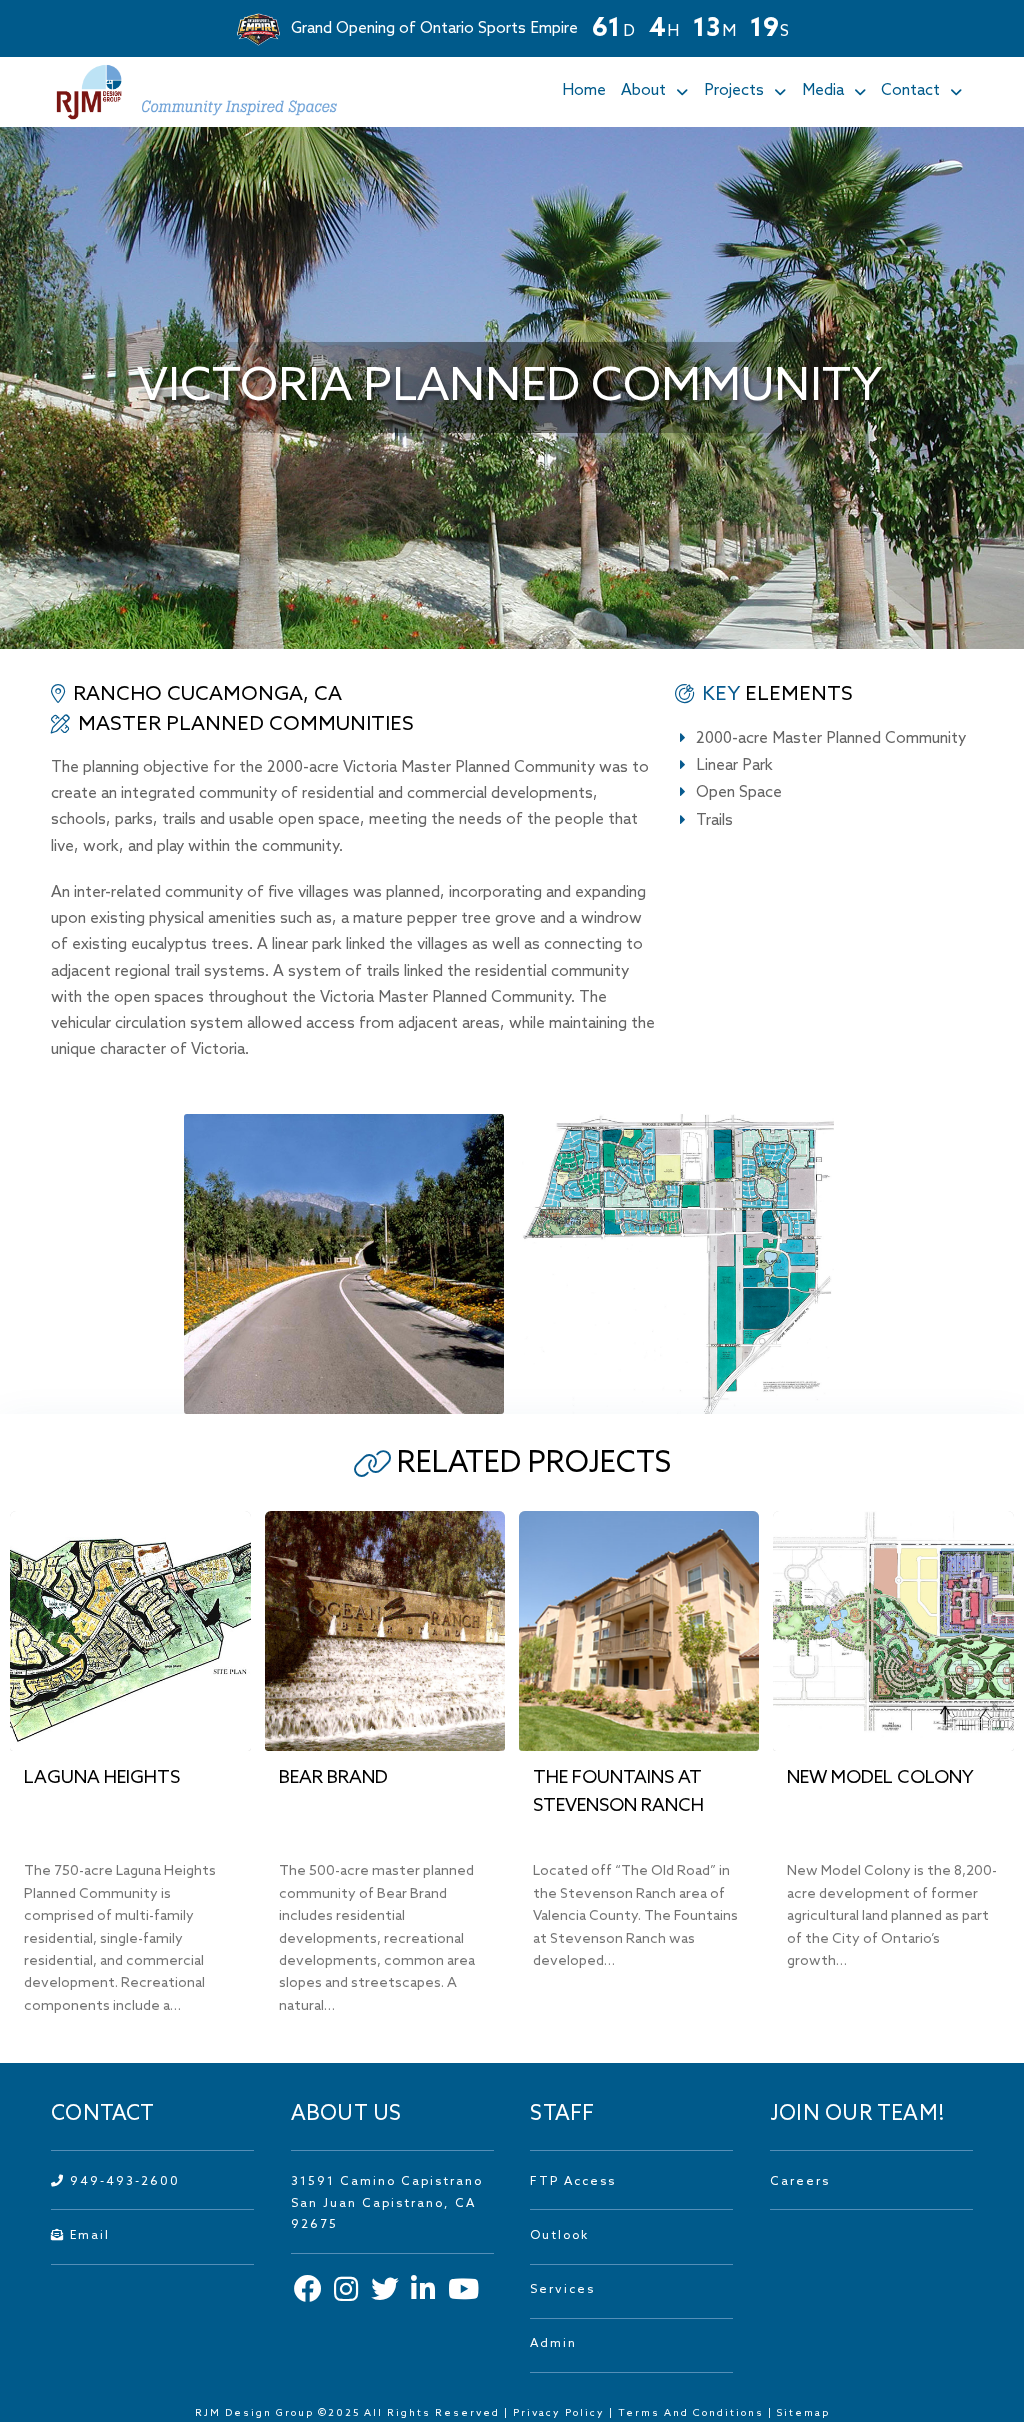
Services (562, 2290)
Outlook (559, 2236)
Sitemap (803, 2413)
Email (87, 2236)
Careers (800, 2182)
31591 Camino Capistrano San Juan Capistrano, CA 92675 (387, 2203)
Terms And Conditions (693, 2413)
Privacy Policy (559, 2413)
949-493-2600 (122, 2182)
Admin (553, 2344)
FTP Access (573, 2182)
